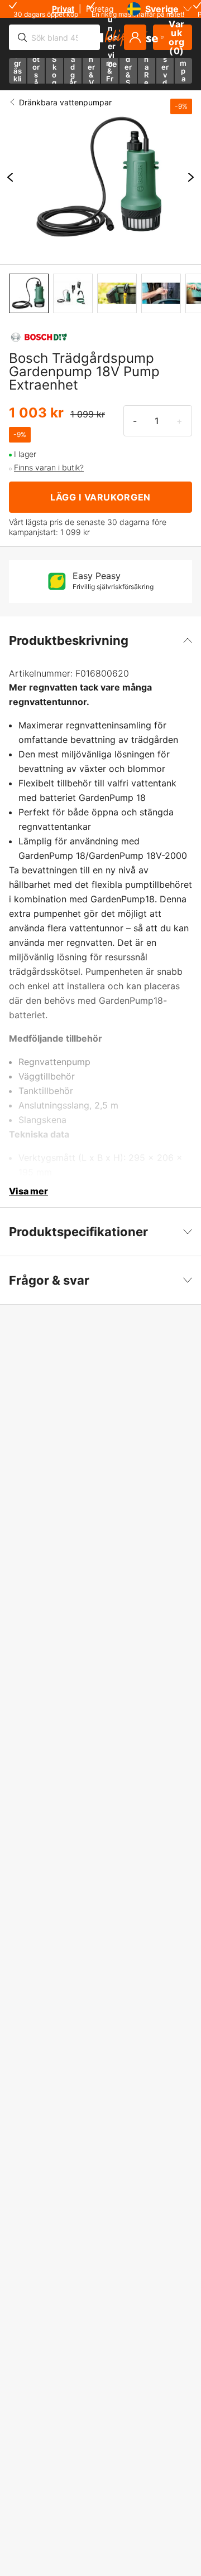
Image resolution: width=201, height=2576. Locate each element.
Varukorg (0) (177, 37)
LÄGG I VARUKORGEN (100, 497)
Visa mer (28, 1191)
